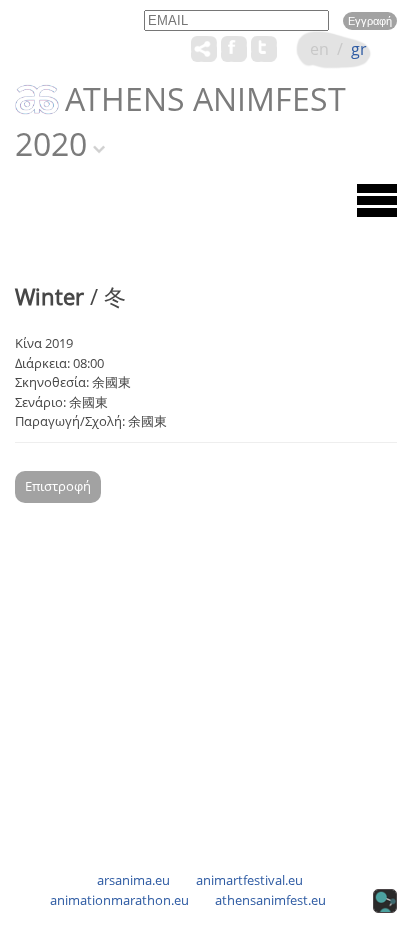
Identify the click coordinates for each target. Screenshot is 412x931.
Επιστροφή (58, 486)
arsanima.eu (133, 880)
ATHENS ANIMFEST (205, 100)
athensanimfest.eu (270, 900)
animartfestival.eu (249, 880)
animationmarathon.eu (119, 900)
